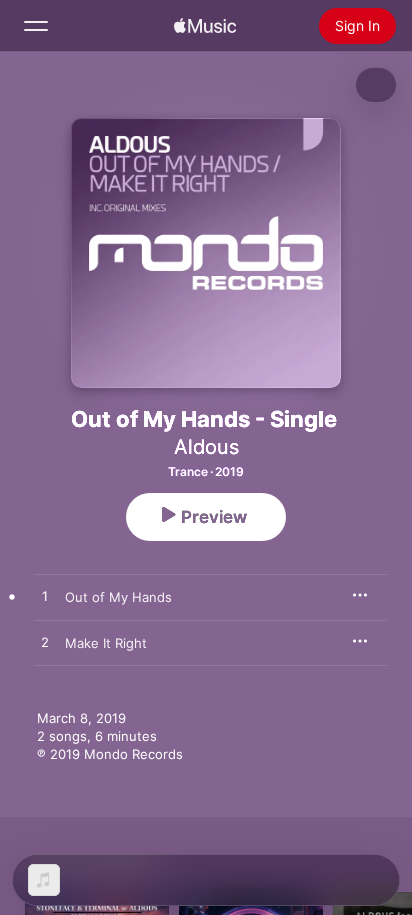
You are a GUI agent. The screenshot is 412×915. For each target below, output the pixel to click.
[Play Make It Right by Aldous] (45, 643)
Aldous (206, 447)
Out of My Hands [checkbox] (118, 597)
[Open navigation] (36, 26)
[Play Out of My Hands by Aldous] (45, 597)
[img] (205, 26)
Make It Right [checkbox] (106, 643)
